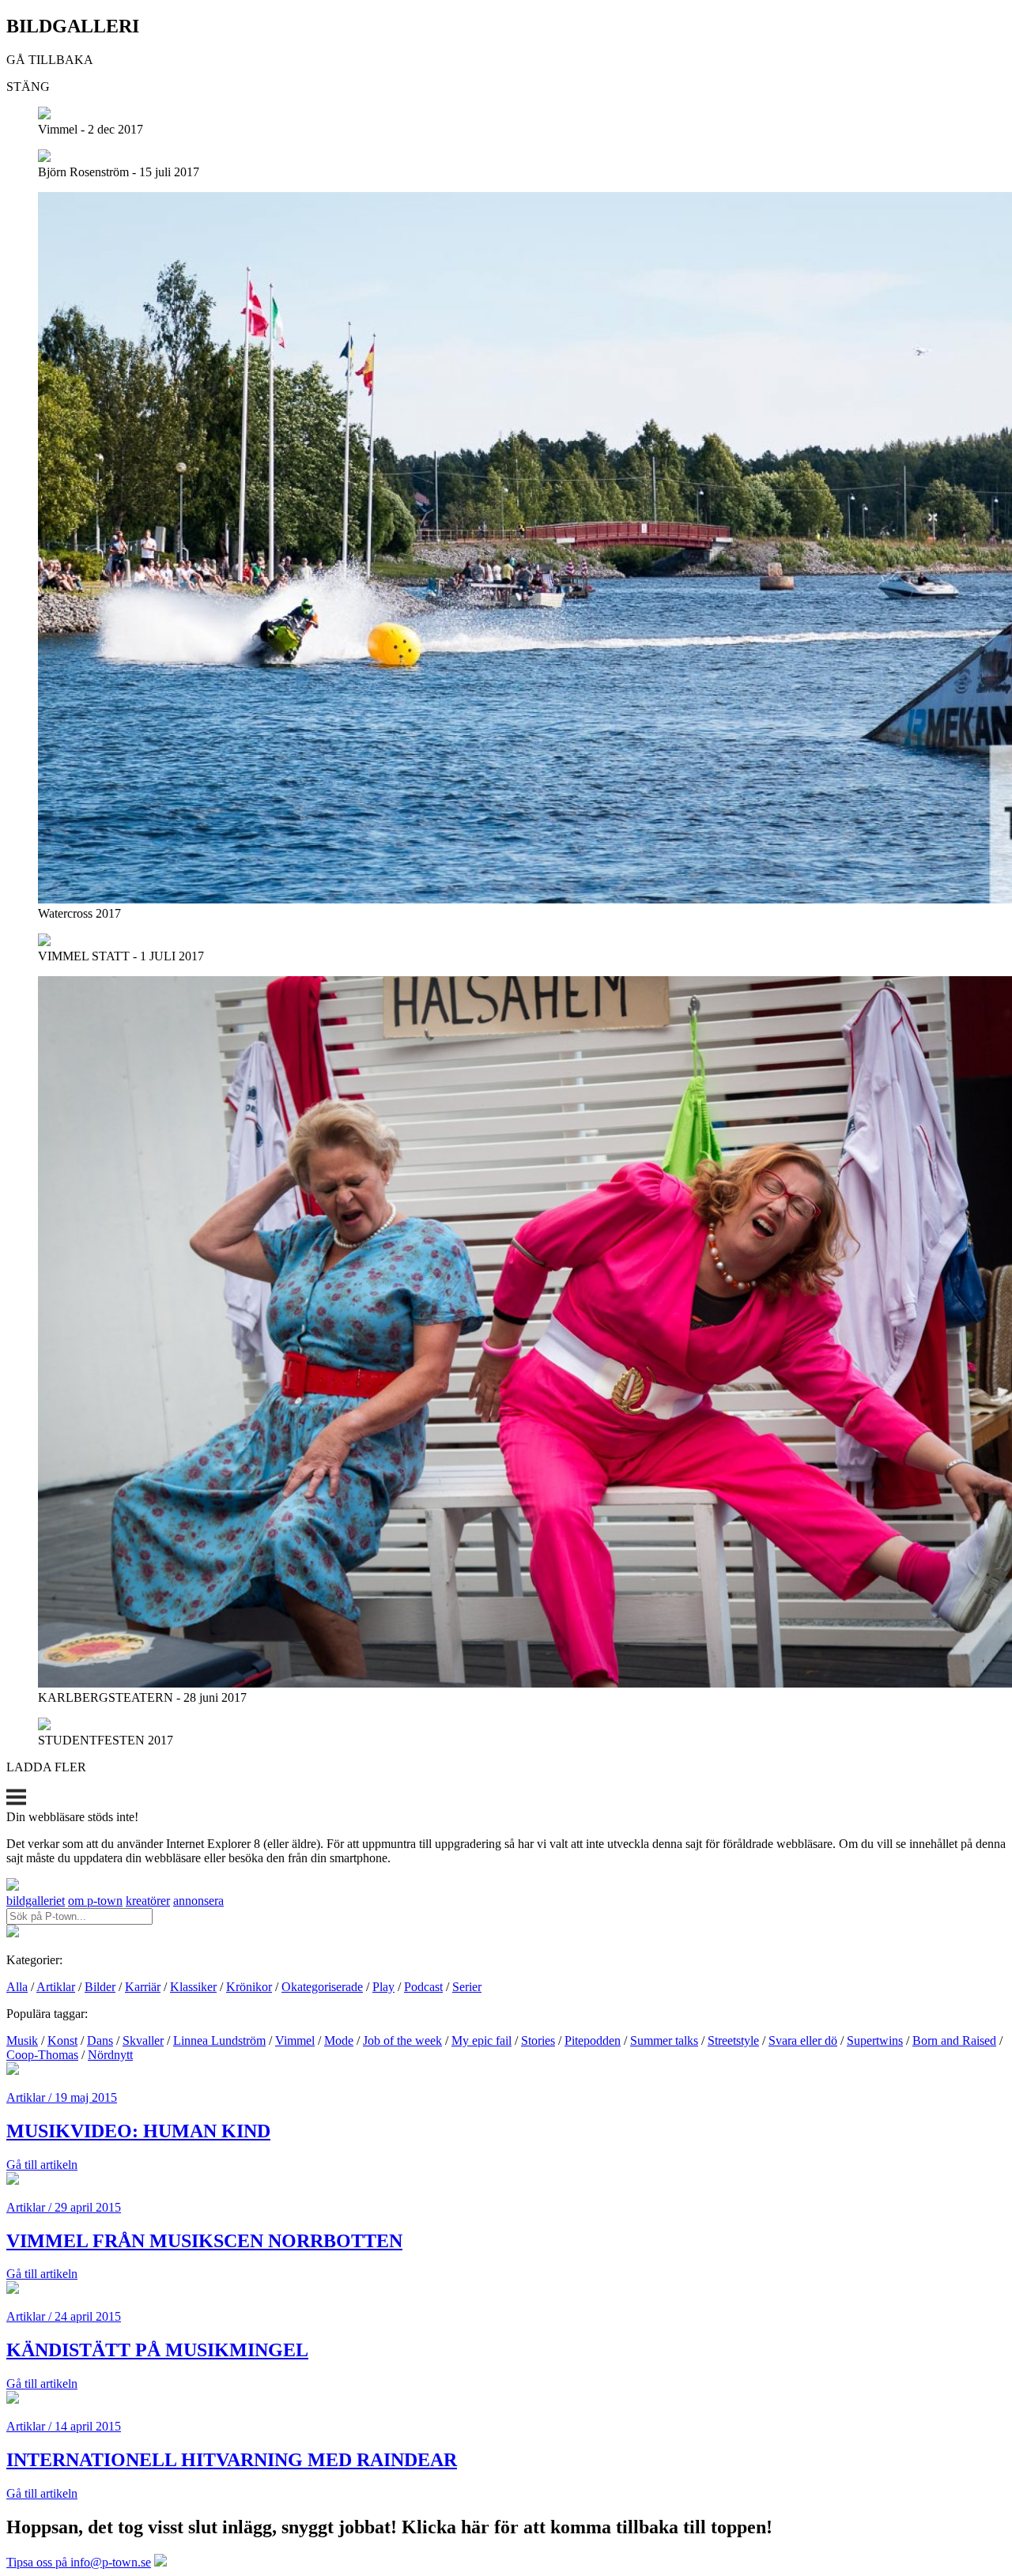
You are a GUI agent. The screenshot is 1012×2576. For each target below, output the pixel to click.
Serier (467, 1987)
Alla (17, 1987)
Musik (22, 2040)
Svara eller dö (803, 2040)
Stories (538, 2040)
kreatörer (148, 1901)
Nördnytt (110, 2055)
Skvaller (143, 2040)
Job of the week (402, 2040)
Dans (100, 2040)
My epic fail (481, 2040)
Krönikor (249, 1987)
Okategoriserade (322, 1987)
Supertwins (875, 2040)
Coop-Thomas (42, 2055)
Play (383, 1987)
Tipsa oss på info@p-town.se (79, 2562)
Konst (62, 2040)
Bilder (100, 1987)
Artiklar (56, 1987)
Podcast (423, 1987)
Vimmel (295, 2040)
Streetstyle (733, 2040)
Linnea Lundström (219, 2040)
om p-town (95, 1901)
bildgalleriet (36, 1901)
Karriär (143, 1987)
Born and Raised (954, 2040)
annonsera (198, 1901)
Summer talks (664, 2040)
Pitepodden (593, 2040)
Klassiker (193, 1987)
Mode (339, 2040)
